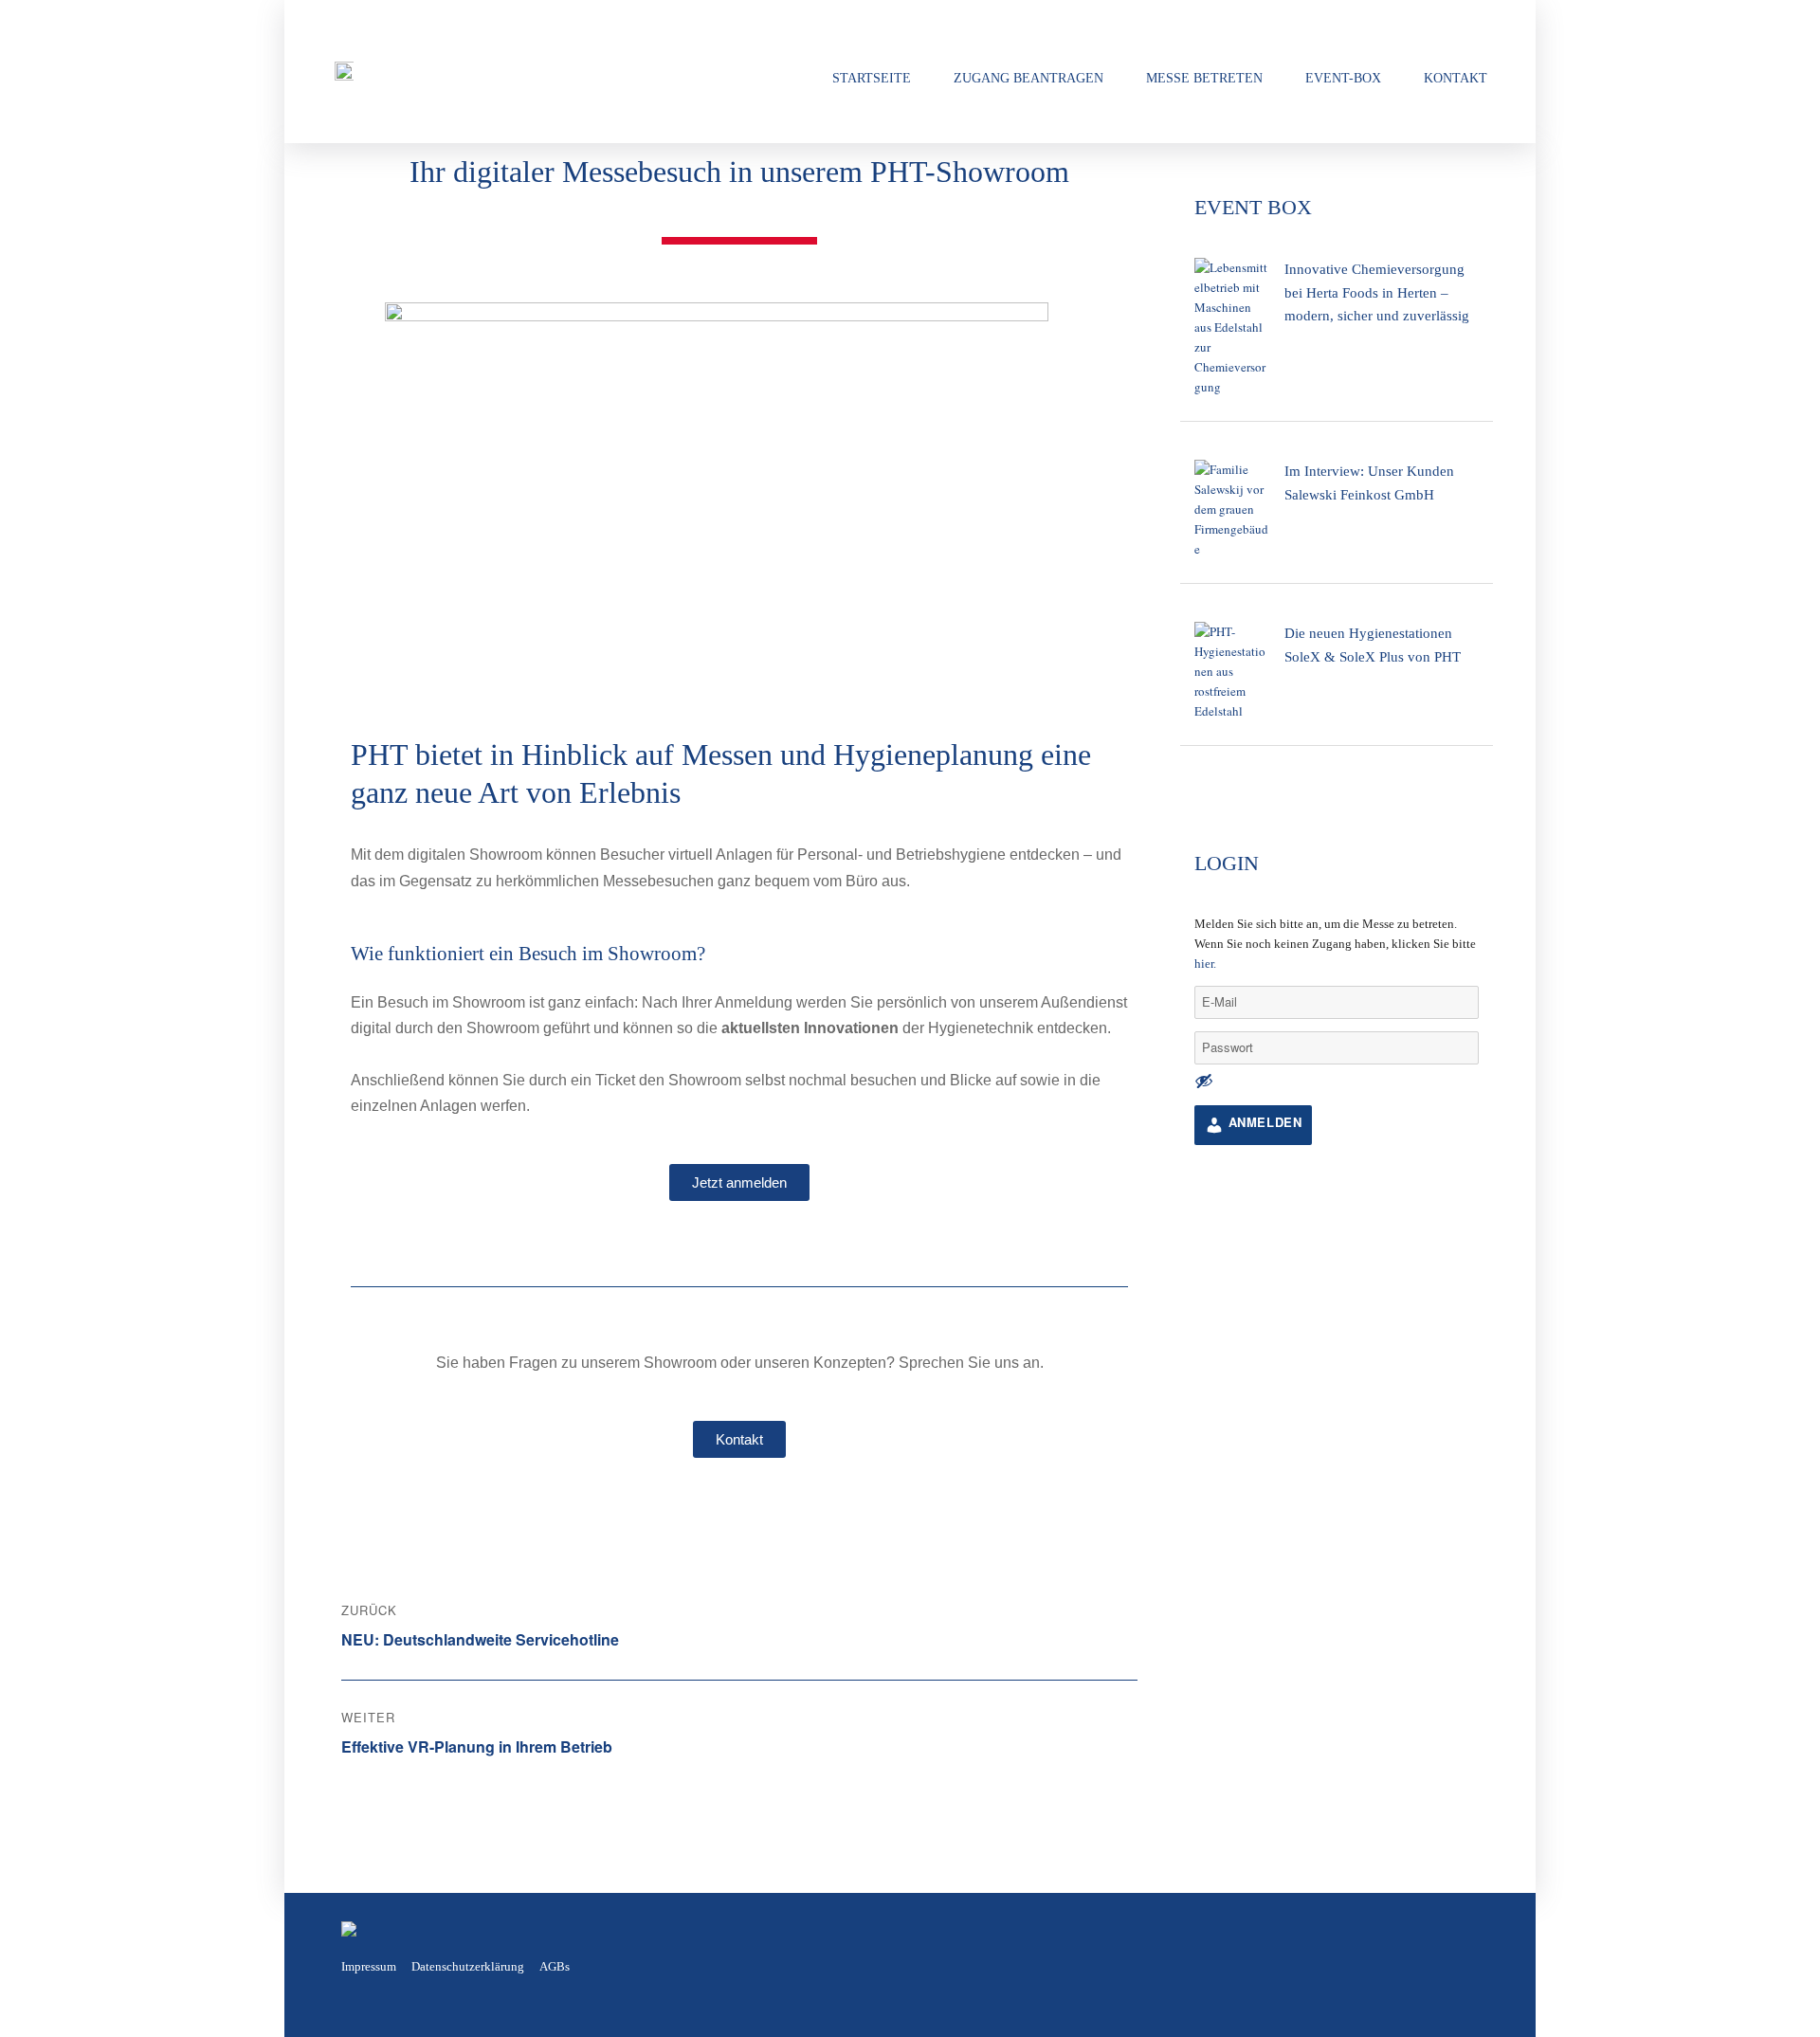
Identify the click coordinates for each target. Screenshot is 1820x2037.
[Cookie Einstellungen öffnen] (42, 2012)
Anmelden (1263, 1122)
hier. (1205, 964)
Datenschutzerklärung (468, 1966)
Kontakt (1456, 78)
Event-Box (1343, 78)
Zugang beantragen (1028, 78)
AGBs (555, 1966)
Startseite (872, 78)
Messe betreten (1204, 78)
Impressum (369, 1966)
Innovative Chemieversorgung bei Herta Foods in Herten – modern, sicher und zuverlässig (1377, 292)
